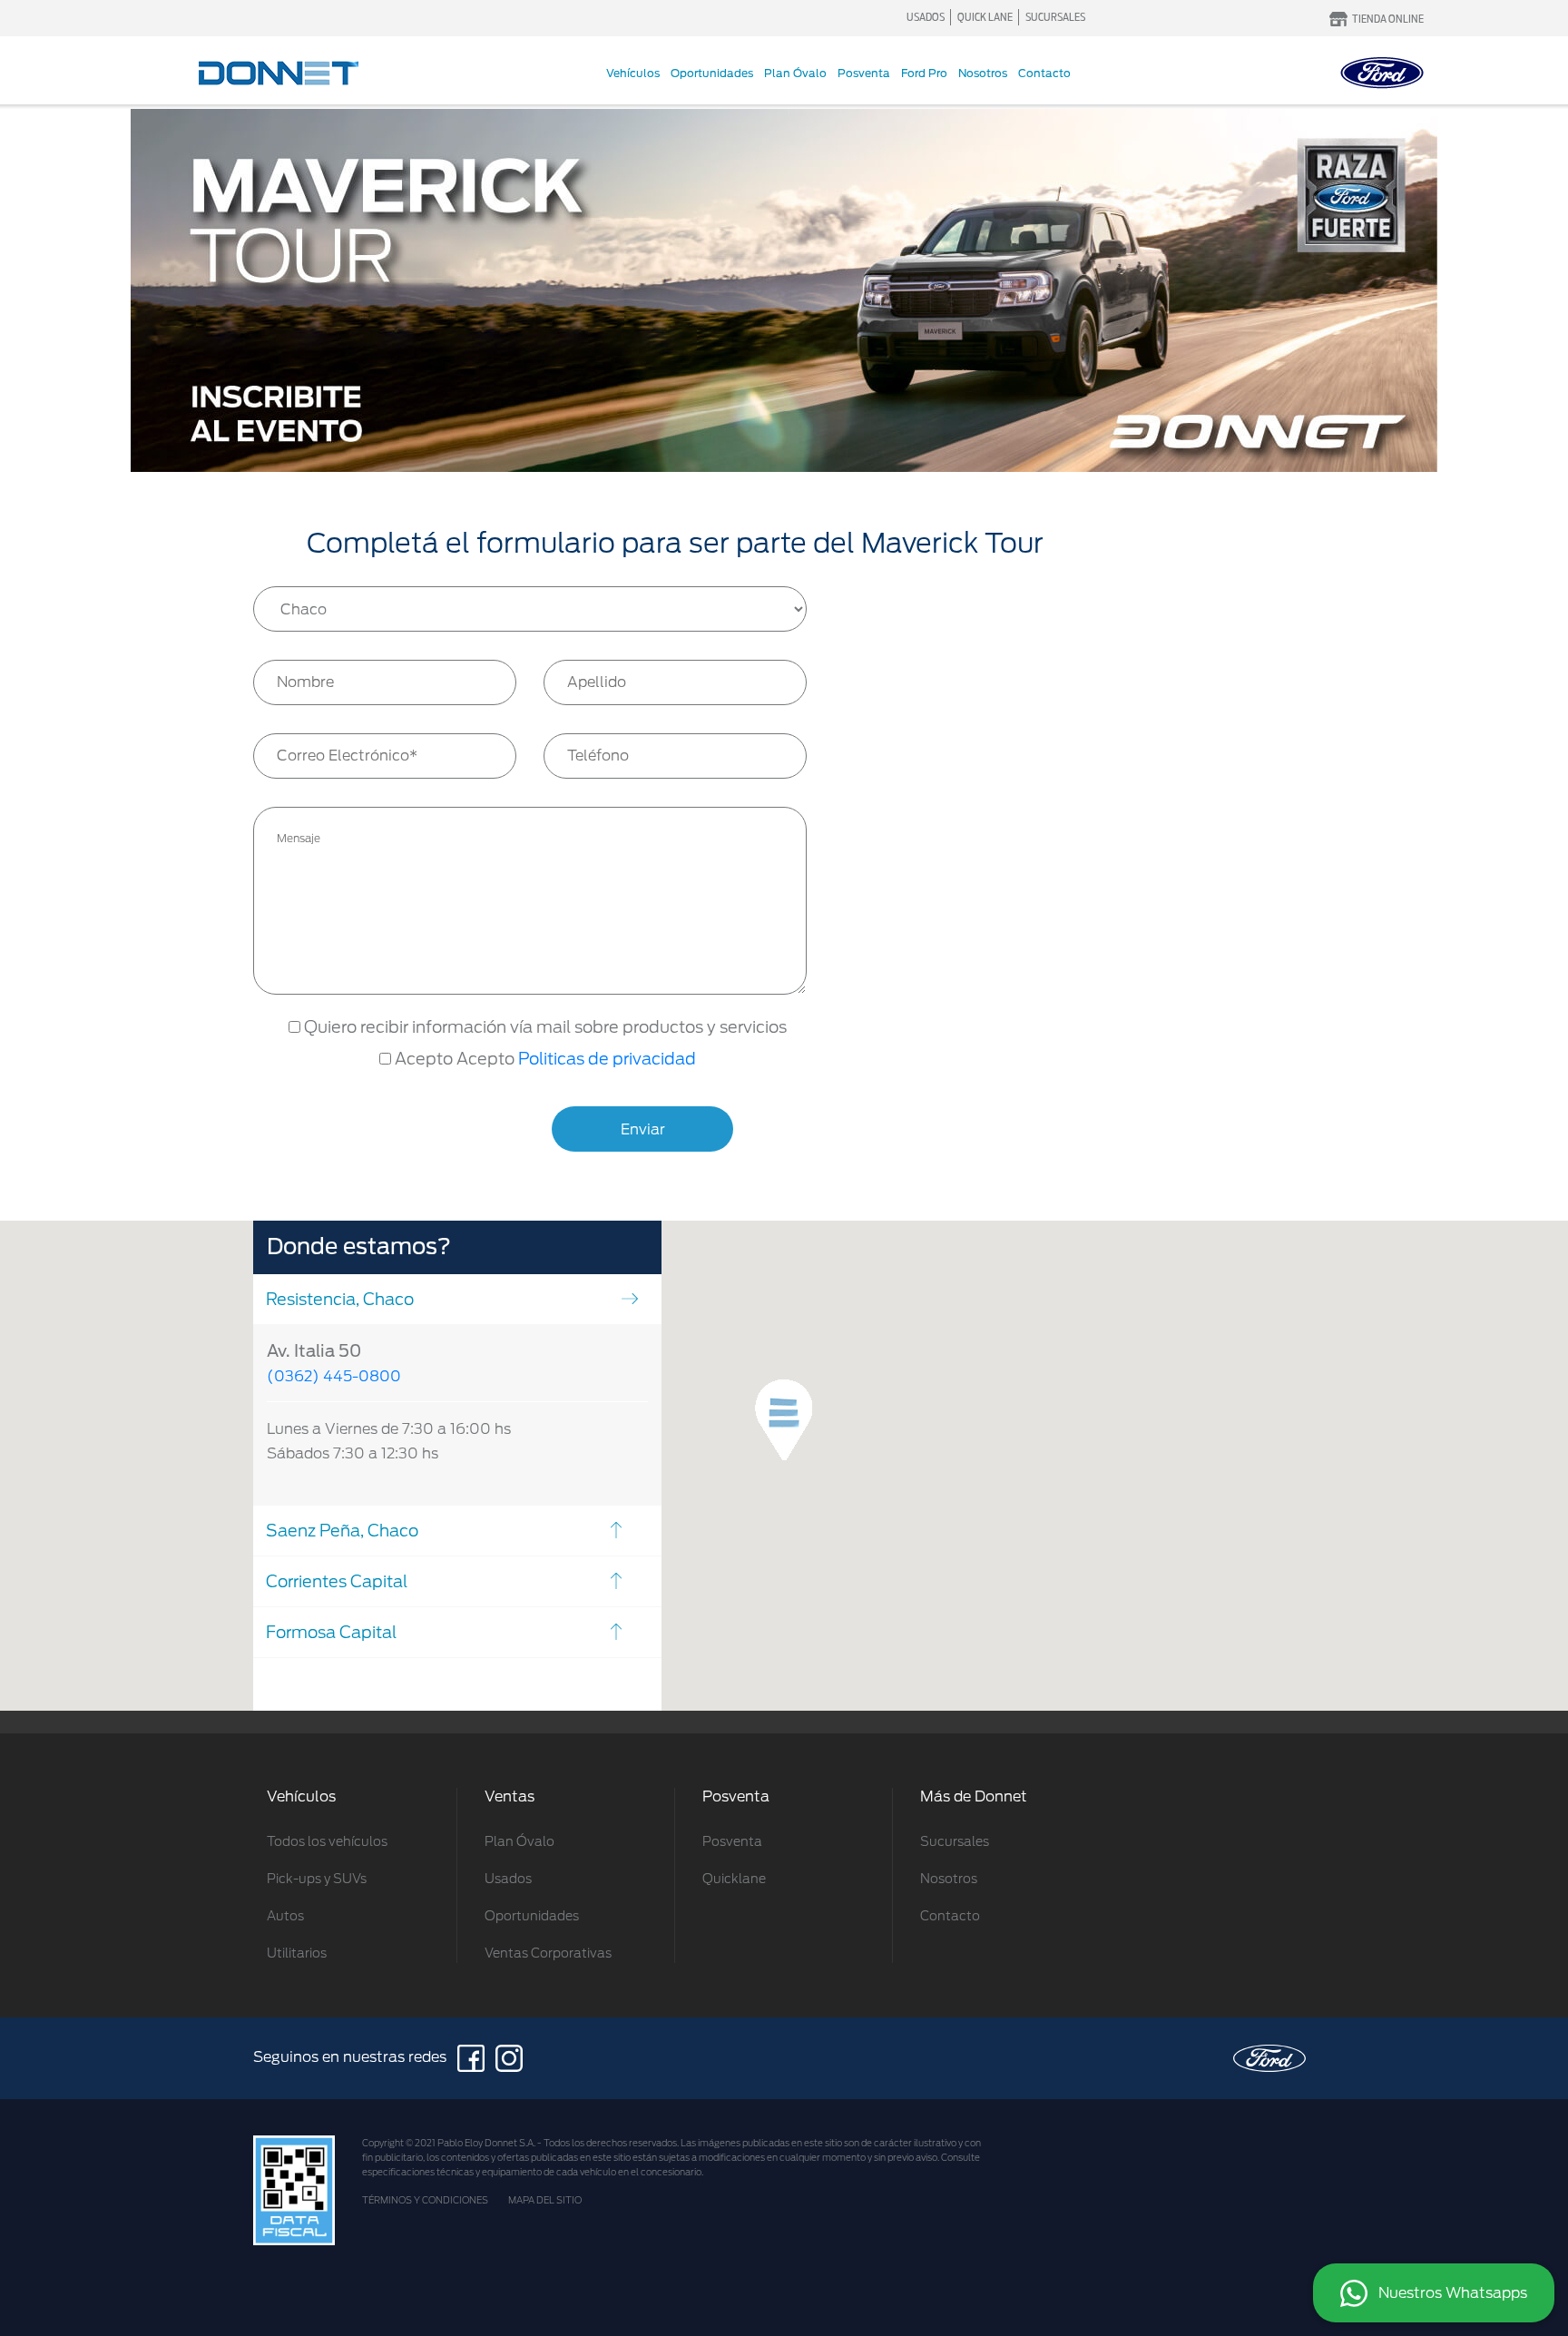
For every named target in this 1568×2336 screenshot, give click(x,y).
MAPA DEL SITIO (545, 2200)
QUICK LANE (985, 17)
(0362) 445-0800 (334, 1376)
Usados (508, 1879)
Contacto (1044, 73)
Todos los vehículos (327, 1841)
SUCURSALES (1055, 17)
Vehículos (633, 73)
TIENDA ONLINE (1388, 19)
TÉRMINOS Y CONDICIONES (425, 2200)
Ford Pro (924, 73)
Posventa (864, 73)
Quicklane (734, 1879)
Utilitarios (297, 1953)
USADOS (926, 17)
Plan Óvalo (795, 73)
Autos (285, 1916)
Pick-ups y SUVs (317, 1879)
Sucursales (955, 1841)
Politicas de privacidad (607, 1059)
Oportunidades (712, 73)
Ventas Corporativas (548, 1953)
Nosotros (983, 73)
